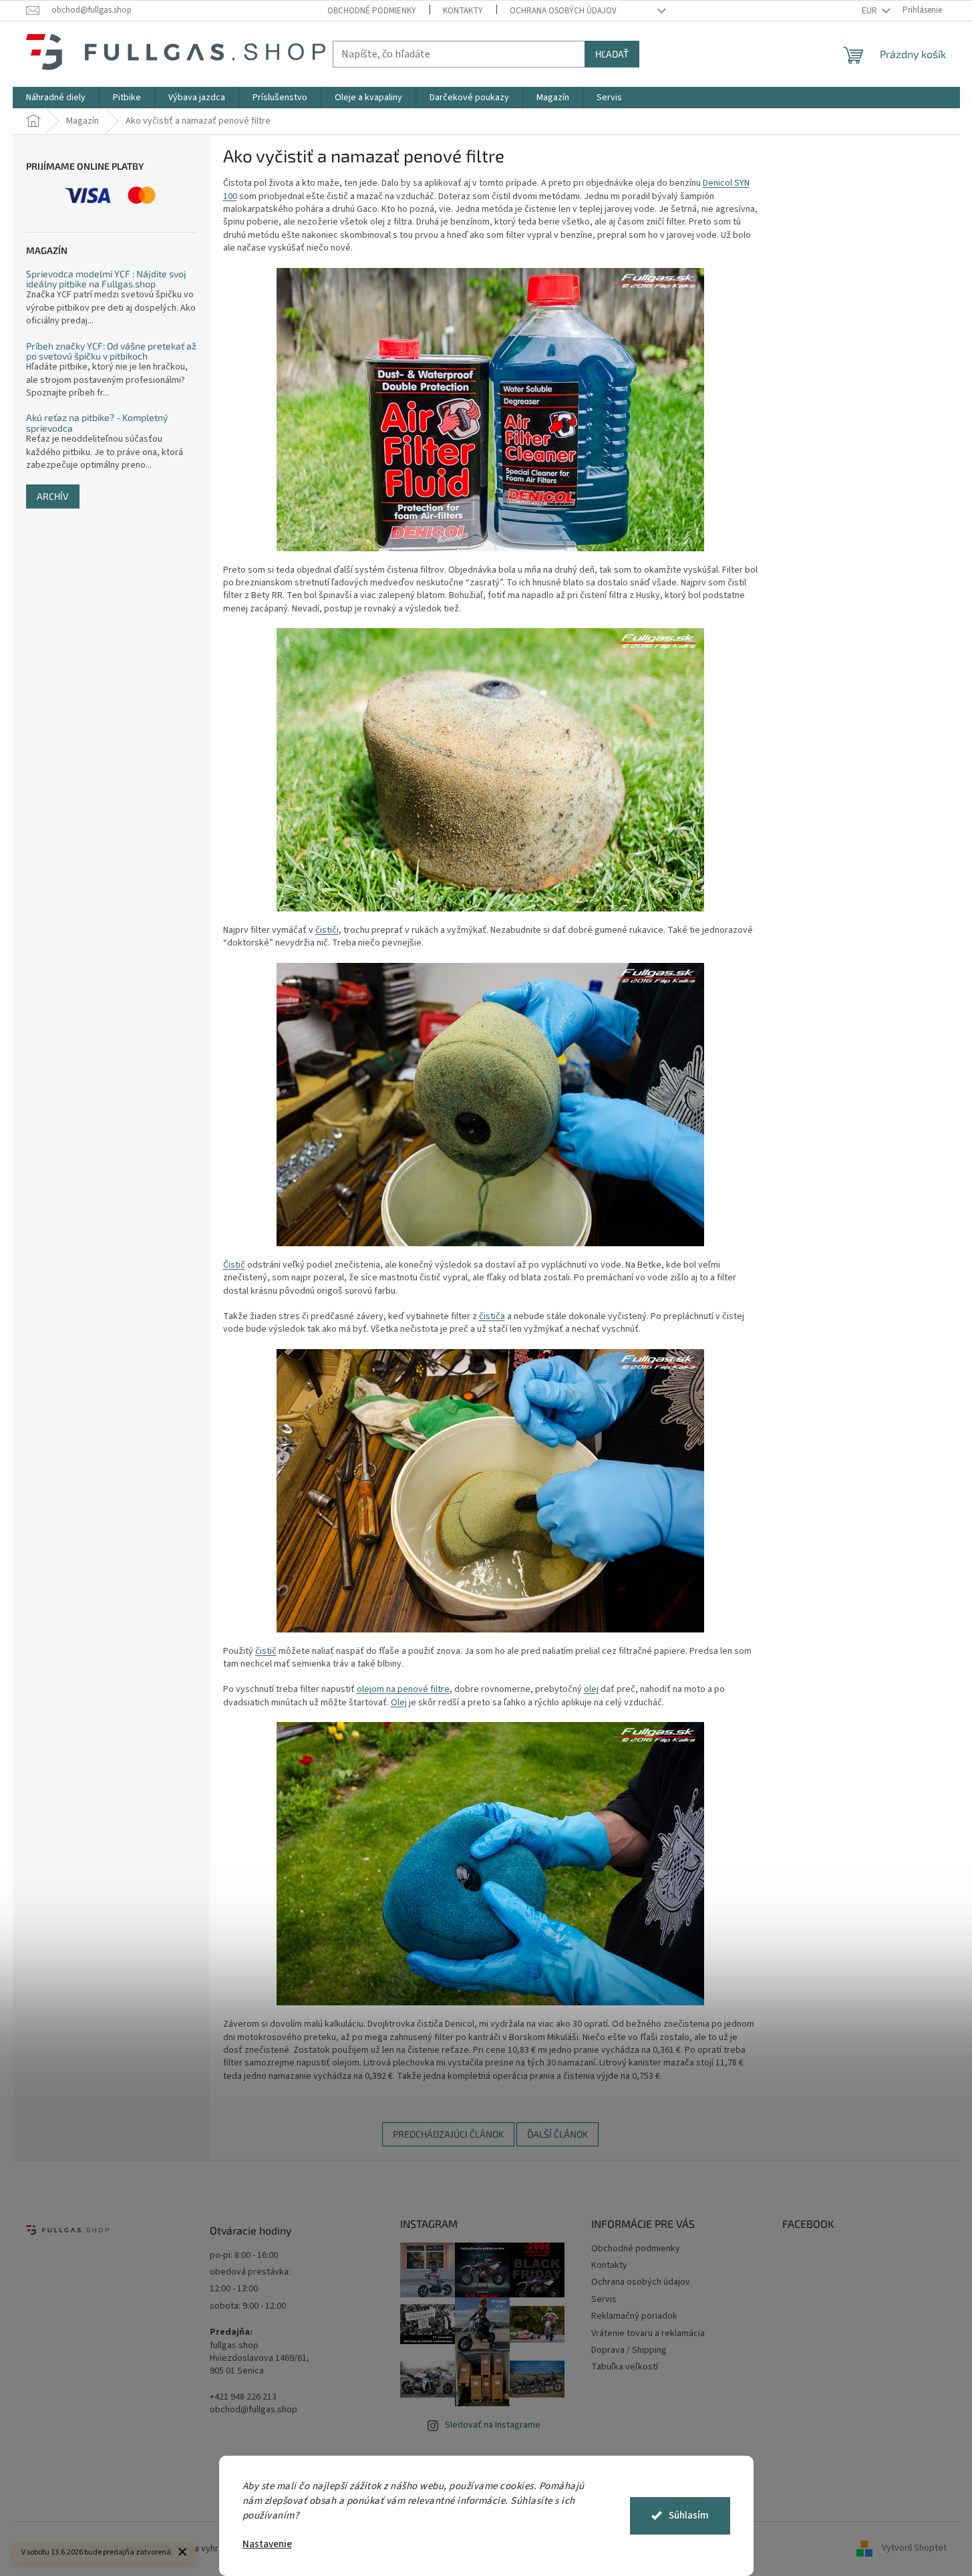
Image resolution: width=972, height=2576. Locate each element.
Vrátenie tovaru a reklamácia (648, 2333)
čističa (492, 1316)
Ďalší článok (557, 2134)
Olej (399, 1703)
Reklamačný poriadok (634, 2316)
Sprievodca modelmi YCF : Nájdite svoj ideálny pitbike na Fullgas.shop (106, 279)
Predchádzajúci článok (448, 2134)
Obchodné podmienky (372, 11)
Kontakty (463, 11)
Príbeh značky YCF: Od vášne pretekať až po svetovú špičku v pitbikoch (111, 351)
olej (591, 1689)
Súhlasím (689, 2516)
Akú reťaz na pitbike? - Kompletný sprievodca (97, 423)
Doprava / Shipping (629, 2350)
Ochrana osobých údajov (563, 11)
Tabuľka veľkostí (625, 2367)
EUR (870, 11)
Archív (53, 496)
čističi (327, 930)
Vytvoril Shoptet (914, 2549)
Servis (604, 2299)
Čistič (234, 1265)
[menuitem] (56, 98)
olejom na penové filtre (403, 1689)
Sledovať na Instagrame (493, 2425)
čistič (266, 1651)
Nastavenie (267, 2544)
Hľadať (612, 54)
